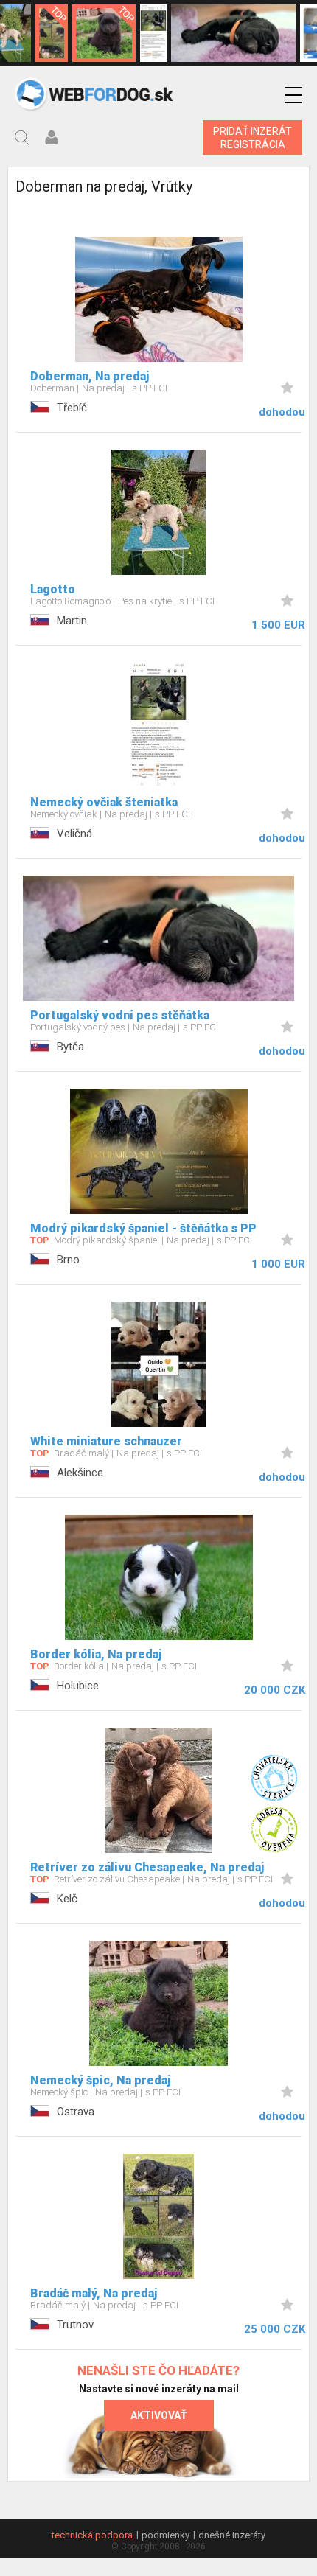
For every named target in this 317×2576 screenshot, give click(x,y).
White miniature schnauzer (106, 1441)
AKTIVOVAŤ (159, 2415)
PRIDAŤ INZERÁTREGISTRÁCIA (252, 138)
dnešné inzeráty (232, 2535)
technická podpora (92, 2535)
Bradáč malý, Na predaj (94, 2293)
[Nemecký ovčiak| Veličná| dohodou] (153, 33)
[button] (293, 95)
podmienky (166, 2535)
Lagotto (53, 589)
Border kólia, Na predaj (96, 1654)
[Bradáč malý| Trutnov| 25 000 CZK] (52, 33)
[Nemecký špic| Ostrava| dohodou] (104, 33)
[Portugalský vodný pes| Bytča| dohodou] (233, 33)
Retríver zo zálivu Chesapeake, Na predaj (147, 1867)
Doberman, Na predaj (90, 376)
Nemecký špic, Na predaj (100, 2080)
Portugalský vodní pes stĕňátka (120, 1015)
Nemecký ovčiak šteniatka (104, 802)
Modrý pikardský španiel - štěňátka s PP (143, 1228)
